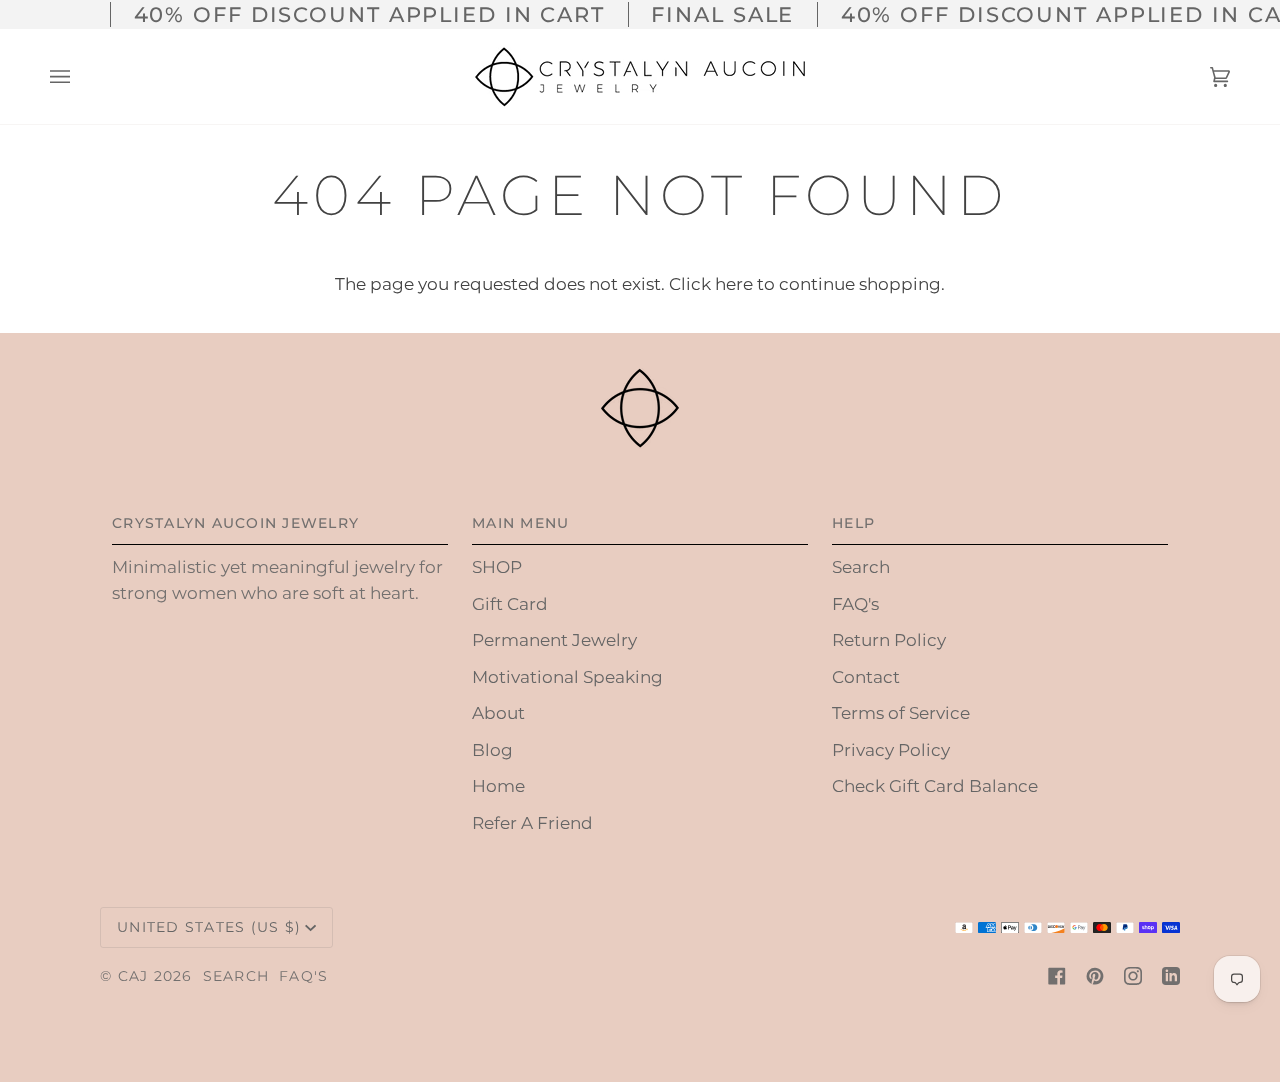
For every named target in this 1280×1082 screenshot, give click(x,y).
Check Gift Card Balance (935, 786)
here (734, 284)
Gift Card (510, 604)
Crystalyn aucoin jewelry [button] (235, 523)
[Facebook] (1057, 976)
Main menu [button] (520, 523)
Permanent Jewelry (554, 640)
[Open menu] (80, 76)
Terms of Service (901, 713)
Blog (492, 750)
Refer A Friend (532, 823)
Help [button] (853, 523)
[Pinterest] (1095, 976)
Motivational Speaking (567, 677)
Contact (866, 677)
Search (861, 567)
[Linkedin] (1171, 976)
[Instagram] (1133, 976)
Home (498, 786)
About (498, 713)
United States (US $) (209, 927)
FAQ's (855, 604)
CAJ (133, 976)
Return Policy (889, 640)
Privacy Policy (891, 750)
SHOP (497, 567)
